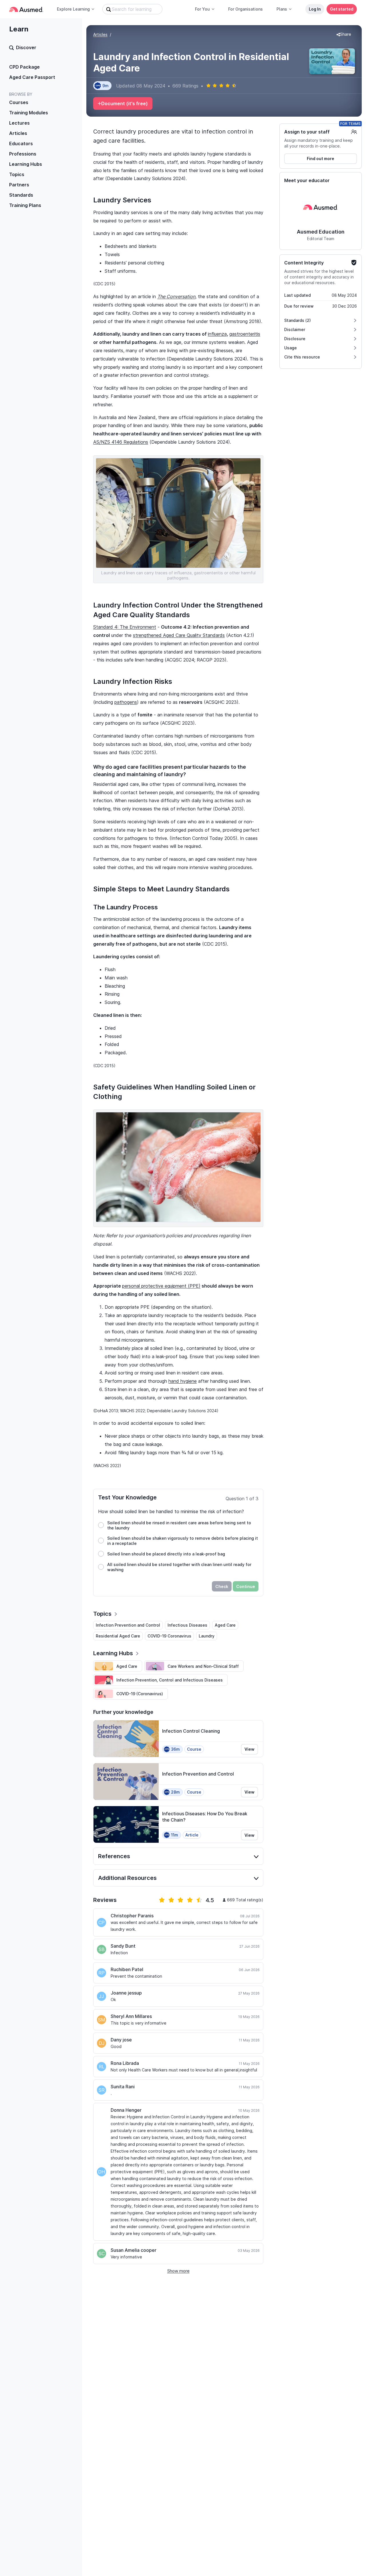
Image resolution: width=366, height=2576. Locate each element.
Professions (23, 154)
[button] (344, 35)
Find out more (321, 159)
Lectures (19, 123)
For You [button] (202, 9)
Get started (342, 9)
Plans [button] (282, 9)
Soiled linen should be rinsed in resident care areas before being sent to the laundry (179, 1525)
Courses (19, 102)
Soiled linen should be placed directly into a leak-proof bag (166, 1554)
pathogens (126, 702)
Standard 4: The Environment (125, 627)
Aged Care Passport (32, 77)
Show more (178, 2271)
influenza (217, 334)
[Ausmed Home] (26, 9)
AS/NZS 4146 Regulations (121, 442)
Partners (19, 185)
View (249, 1749)
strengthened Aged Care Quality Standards (179, 635)
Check (222, 1586)
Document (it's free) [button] (125, 103)
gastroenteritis (245, 334)
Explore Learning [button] (73, 9)
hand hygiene (183, 1381)
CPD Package (24, 67)
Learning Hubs (26, 164)
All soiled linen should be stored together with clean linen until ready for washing (179, 1567)
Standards (21, 195)
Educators (21, 144)
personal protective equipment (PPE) (161, 1286)
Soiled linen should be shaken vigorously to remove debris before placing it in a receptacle (183, 1541)
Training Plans (25, 205)
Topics (17, 174)
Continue (246, 1586)
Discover (26, 47)
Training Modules (29, 113)
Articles (18, 133)
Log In (315, 9)
